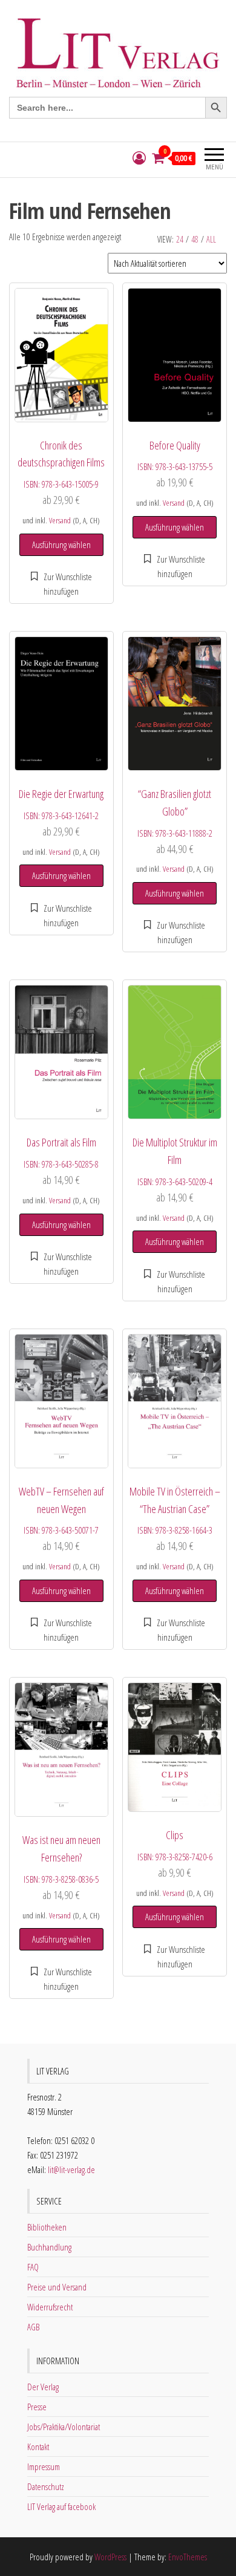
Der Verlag (43, 2387)
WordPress (110, 2557)
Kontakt (38, 2447)
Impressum (44, 2466)
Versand (60, 520)
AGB (33, 2327)
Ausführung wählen (61, 544)
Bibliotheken (47, 2227)
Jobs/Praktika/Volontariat (64, 2427)
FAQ (33, 2267)
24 (180, 239)
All (211, 239)
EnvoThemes (188, 2557)
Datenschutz (46, 2486)
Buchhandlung (49, 2247)
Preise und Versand (57, 2287)
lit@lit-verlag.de (71, 2169)
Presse (37, 2407)
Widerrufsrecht (50, 2307)
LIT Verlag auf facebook (61, 2506)
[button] (61, 584)
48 (195, 239)
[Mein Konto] (139, 158)
